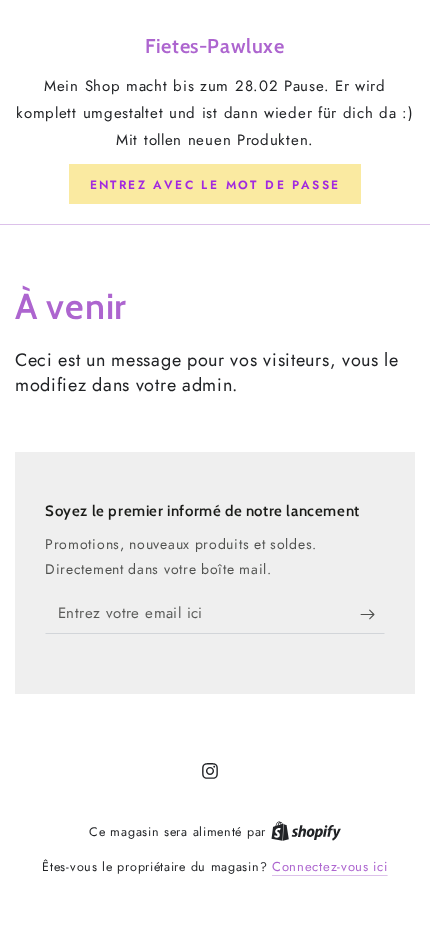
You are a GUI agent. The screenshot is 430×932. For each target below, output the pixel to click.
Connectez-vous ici (330, 866)
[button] (215, 184)
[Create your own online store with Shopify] (306, 831)
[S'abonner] (372, 614)
